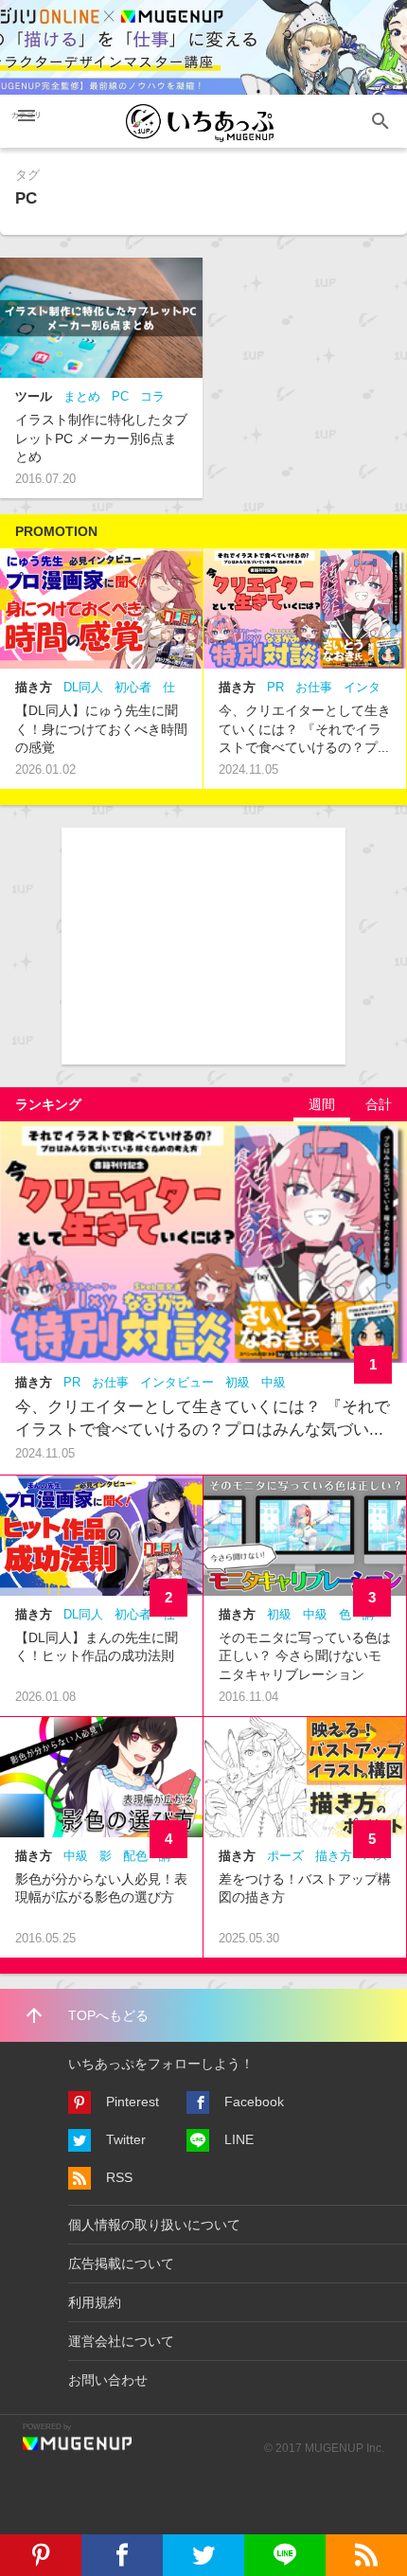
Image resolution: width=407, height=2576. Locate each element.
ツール (34, 396)
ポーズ (285, 1856)
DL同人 (83, 687)
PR (275, 687)
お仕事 (314, 687)
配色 (135, 1856)
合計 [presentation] (379, 1104)
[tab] (322, 1104)
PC (120, 396)
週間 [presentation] (322, 1104)
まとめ (82, 396)
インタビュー (177, 1382)
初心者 (133, 687)
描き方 (34, 687)
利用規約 (95, 2302)
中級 (274, 1382)
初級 (238, 1382)
